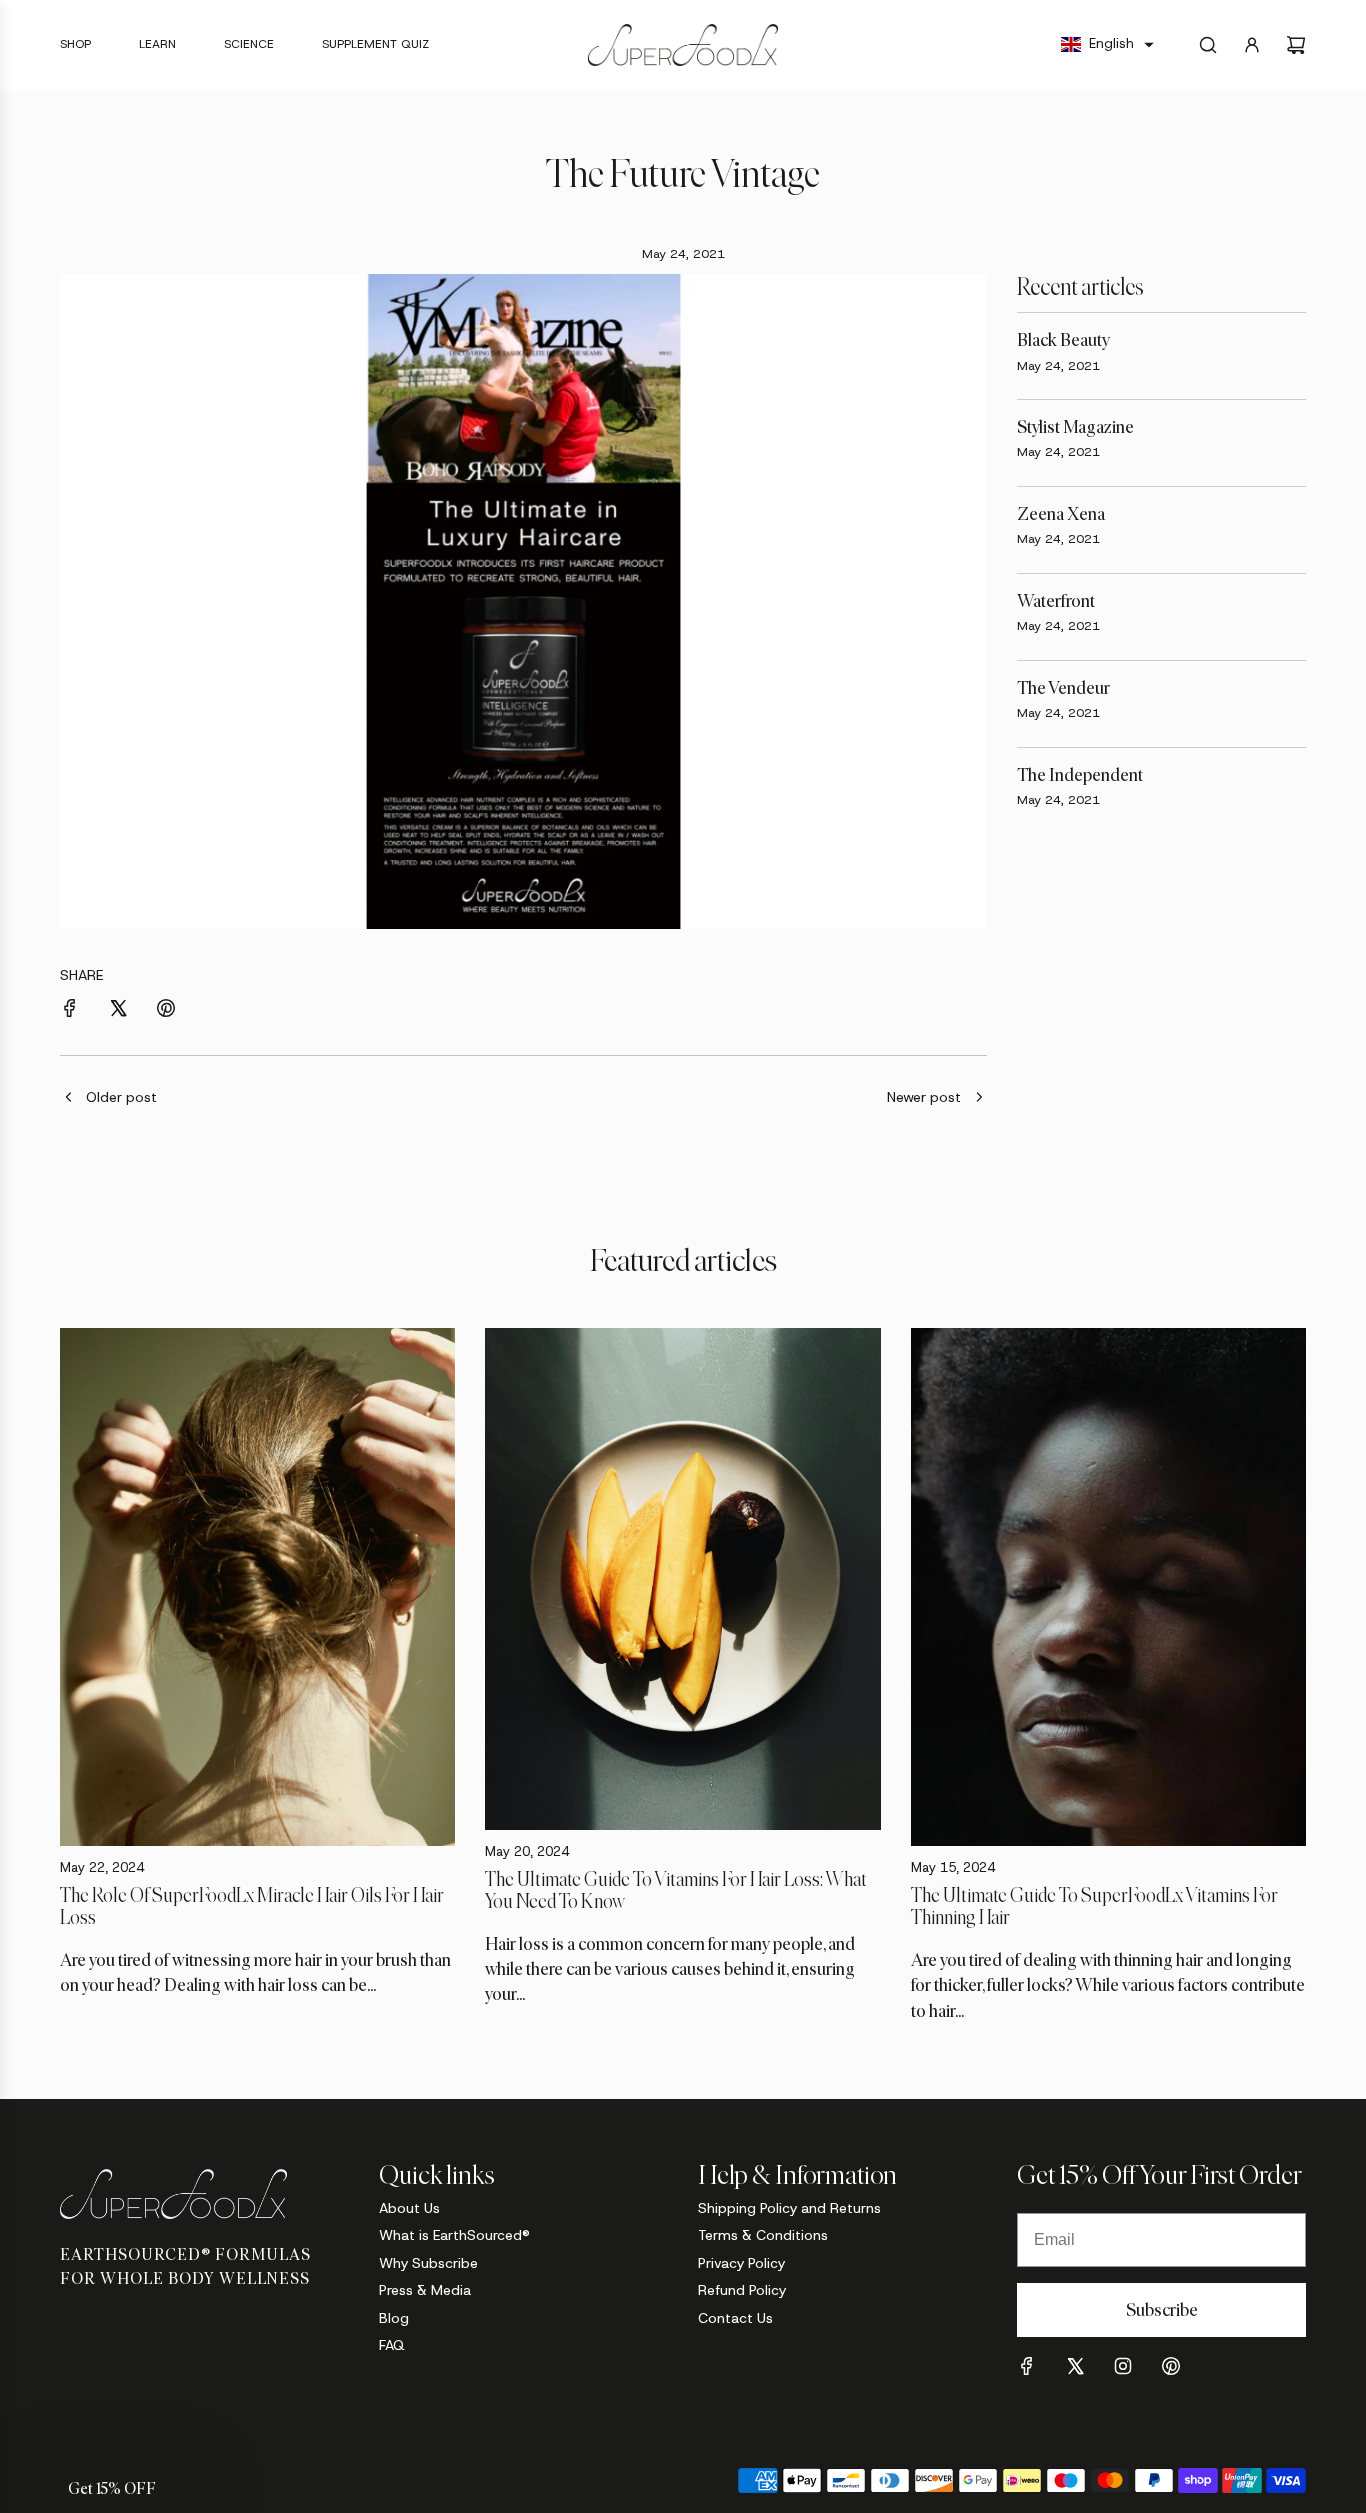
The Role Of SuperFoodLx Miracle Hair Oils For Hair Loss (252, 1906)
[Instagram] (1123, 2366)
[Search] (1208, 45)
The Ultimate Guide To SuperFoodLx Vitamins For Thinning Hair (1094, 1906)
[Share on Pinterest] (166, 1011)
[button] (1107, 44)
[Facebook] (1027, 2366)
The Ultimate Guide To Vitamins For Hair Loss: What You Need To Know (676, 1890)
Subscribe (1162, 2310)
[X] (1075, 2366)
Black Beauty (1063, 340)
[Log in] (1252, 45)
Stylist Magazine (1075, 427)
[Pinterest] (1171, 2366)
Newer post (924, 1097)
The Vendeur (1063, 688)
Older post (121, 1097)
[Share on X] (118, 1011)
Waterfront (1056, 601)
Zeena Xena (1061, 514)
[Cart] (1296, 45)
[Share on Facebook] (70, 1011)
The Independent (1080, 775)
